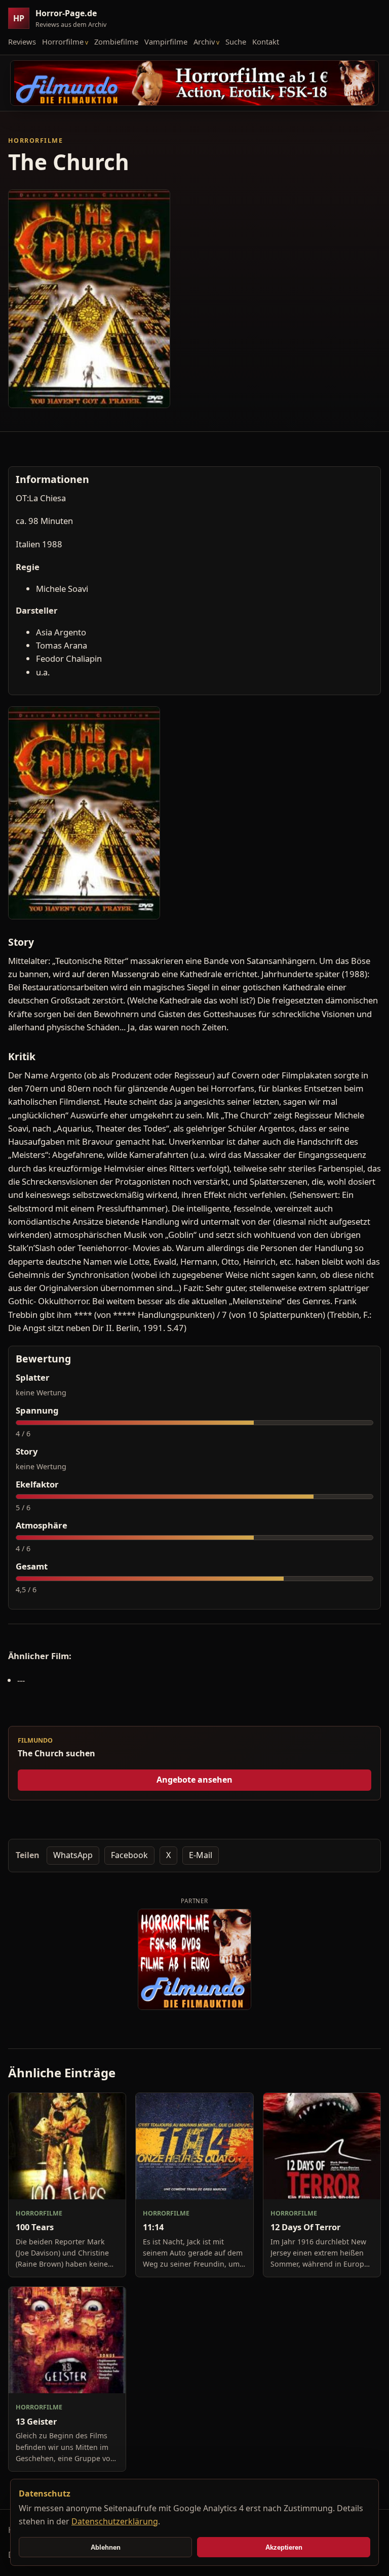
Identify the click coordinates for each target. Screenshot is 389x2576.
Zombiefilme (116, 42)
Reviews (22, 42)
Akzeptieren (284, 2547)
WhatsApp (73, 1855)
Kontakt (266, 42)
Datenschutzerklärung (115, 2521)
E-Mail (201, 1855)
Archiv (204, 42)
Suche (236, 42)
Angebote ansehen (194, 1780)
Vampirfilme (166, 42)
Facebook (129, 1855)
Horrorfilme (63, 42)
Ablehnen (106, 2547)
